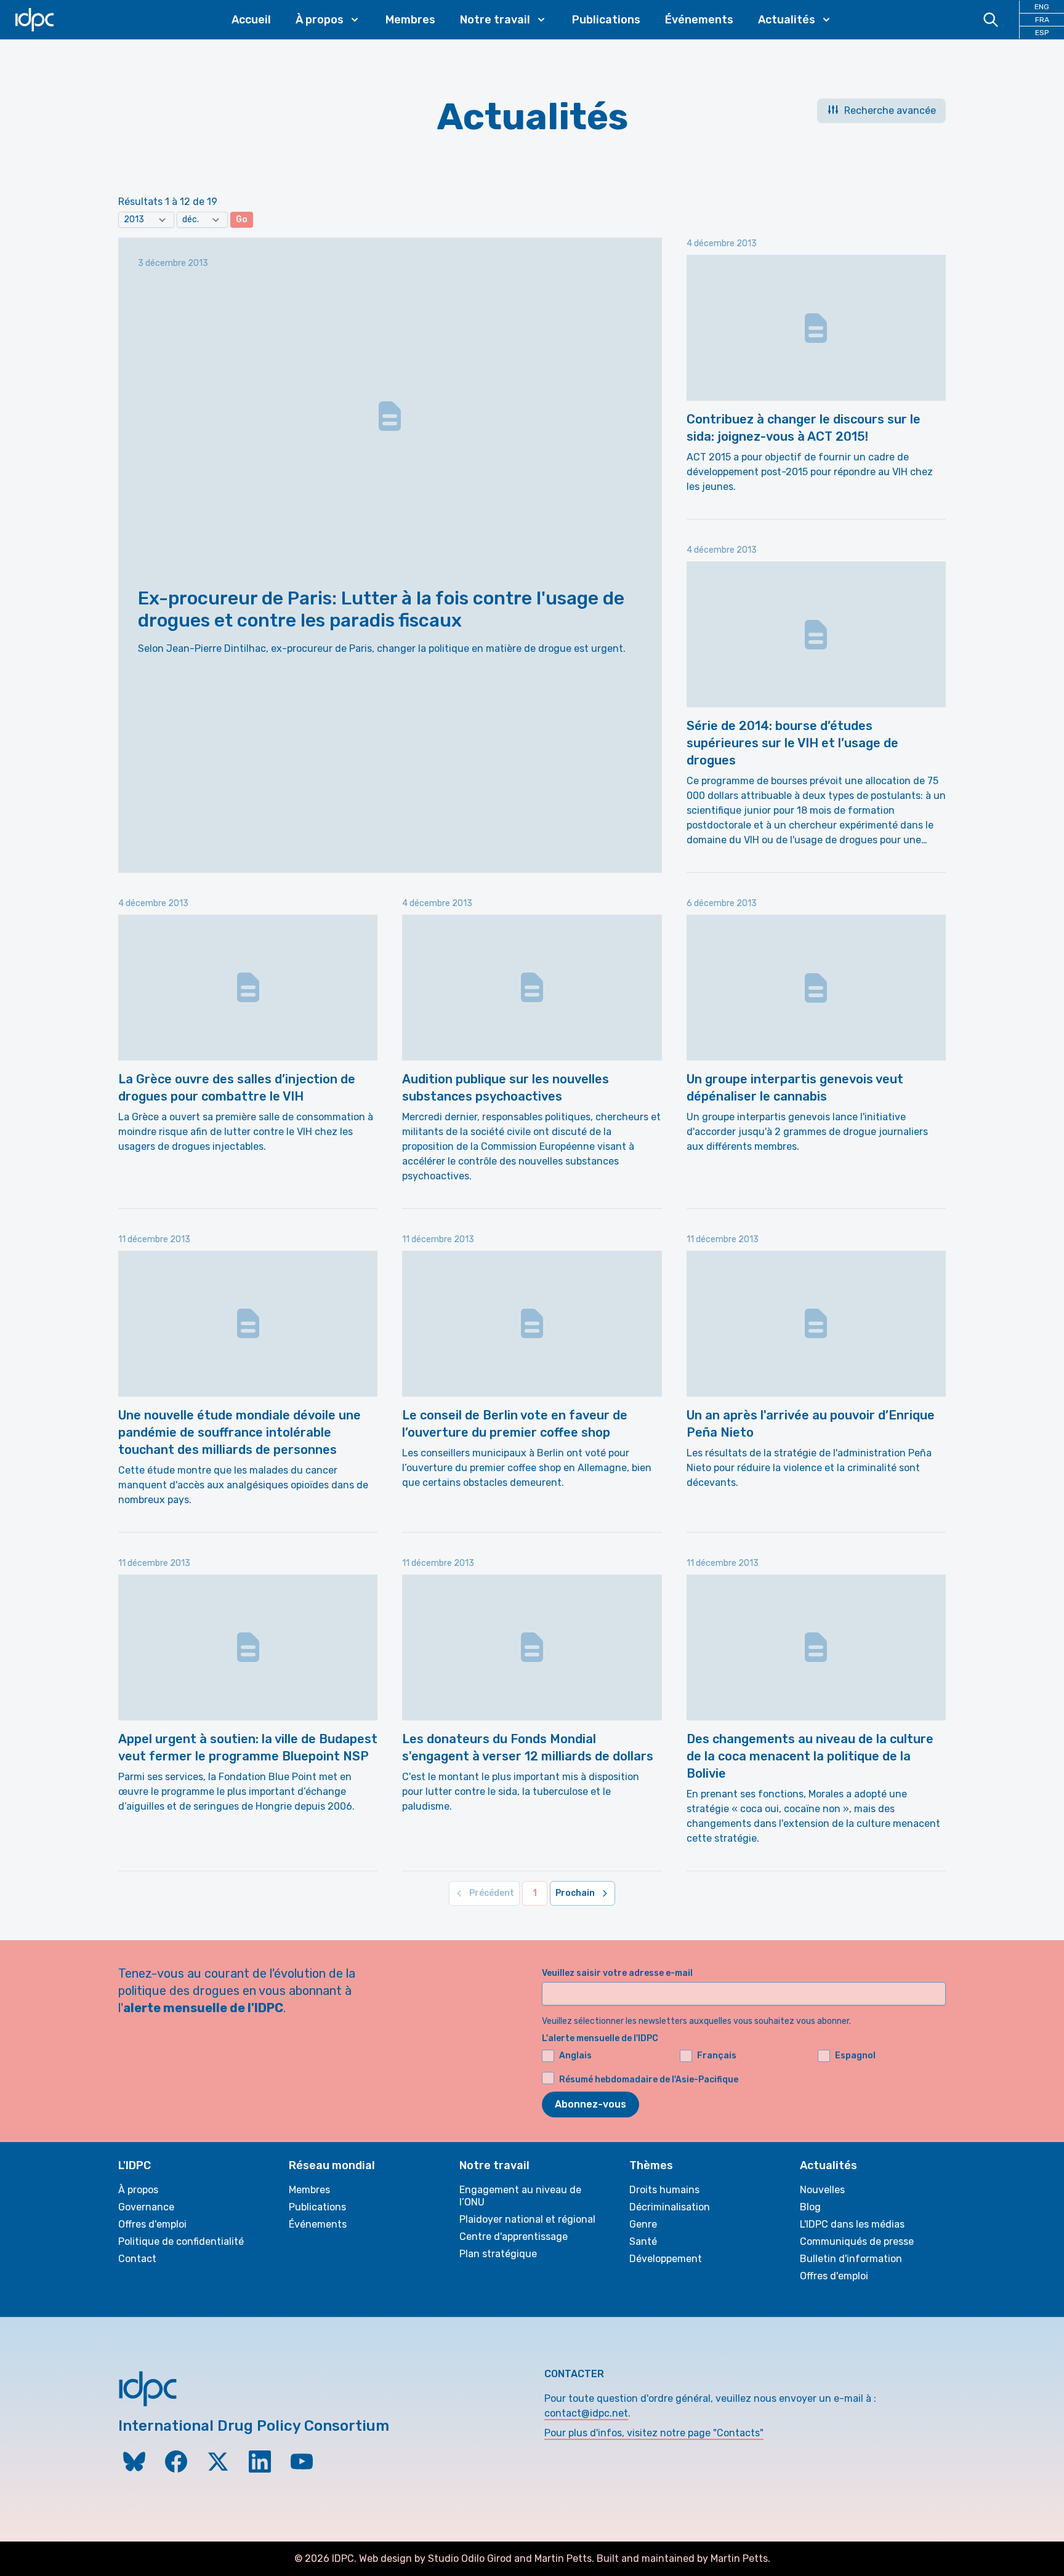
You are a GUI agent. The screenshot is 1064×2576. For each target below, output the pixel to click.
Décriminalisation (670, 2207)
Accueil (251, 20)
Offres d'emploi (152, 2224)
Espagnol (855, 2056)
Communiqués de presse (857, 2241)
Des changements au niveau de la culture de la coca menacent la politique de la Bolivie (810, 1756)
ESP (1042, 33)
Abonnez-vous (590, 2104)
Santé (643, 2241)
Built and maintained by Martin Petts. (683, 2558)
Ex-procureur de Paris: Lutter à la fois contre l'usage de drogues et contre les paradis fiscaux (381, 609)
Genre (643, 2224)
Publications (606, 20)
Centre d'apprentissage (514, 2237)
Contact (137, 2259)
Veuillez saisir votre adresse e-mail (617, 1973)
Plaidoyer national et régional (527, 2219)
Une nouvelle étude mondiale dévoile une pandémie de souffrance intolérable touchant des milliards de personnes (240, 1432)
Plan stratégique (498, 2254)
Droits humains (664, 2190)
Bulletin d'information (851, 2259)
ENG (1042, 7)
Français (717, 2056)
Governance (146, 2207)
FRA (1042, 20)
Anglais (575, 2056)
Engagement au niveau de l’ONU (520, 2196)
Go (242, 219)
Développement (666, 2259)
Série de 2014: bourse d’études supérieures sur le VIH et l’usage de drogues (792, 743)
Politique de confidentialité (181, 2241)
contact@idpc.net (586, 2413)
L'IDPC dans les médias (852, 2224)
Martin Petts (563, 2558)
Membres (410, 20)
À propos (138, 2190)
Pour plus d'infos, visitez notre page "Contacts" (654, 2433)
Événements (699, 20)
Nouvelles (822, 2190)
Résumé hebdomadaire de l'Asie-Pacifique (649, 2080)
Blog (810, 2207)
